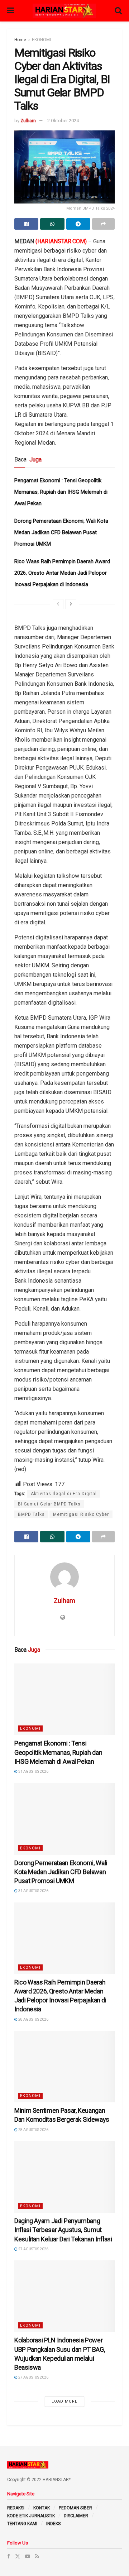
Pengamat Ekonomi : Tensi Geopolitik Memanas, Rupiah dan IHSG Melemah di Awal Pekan (61, 492)
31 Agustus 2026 (33, 1771)
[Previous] (58, 604)
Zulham (28, 121)
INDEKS (53, 2524)
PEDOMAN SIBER (75, 2508)
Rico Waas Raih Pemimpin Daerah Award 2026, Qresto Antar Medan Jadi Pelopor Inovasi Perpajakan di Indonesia (62, 573)
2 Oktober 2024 (63, 121)
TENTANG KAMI (22, 2524)
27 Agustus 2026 (33, 2249)
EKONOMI (41, 40)
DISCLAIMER (76, 2516)
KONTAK (42, 2508)
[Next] (71, 604)
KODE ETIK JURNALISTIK (31, 2516)
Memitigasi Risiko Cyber (81, 1514)
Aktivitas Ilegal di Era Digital (64, 1494)
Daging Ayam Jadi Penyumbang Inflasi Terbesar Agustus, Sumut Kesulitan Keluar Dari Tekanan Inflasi (63, 2230)
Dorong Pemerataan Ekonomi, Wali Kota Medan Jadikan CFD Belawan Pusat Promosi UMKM (61, 532)
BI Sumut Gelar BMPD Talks (49, 1504)
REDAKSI (16, 2508)
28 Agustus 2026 (33, 2019)
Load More (64, 2401)
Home (20, 40)
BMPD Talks (31, 1514)
